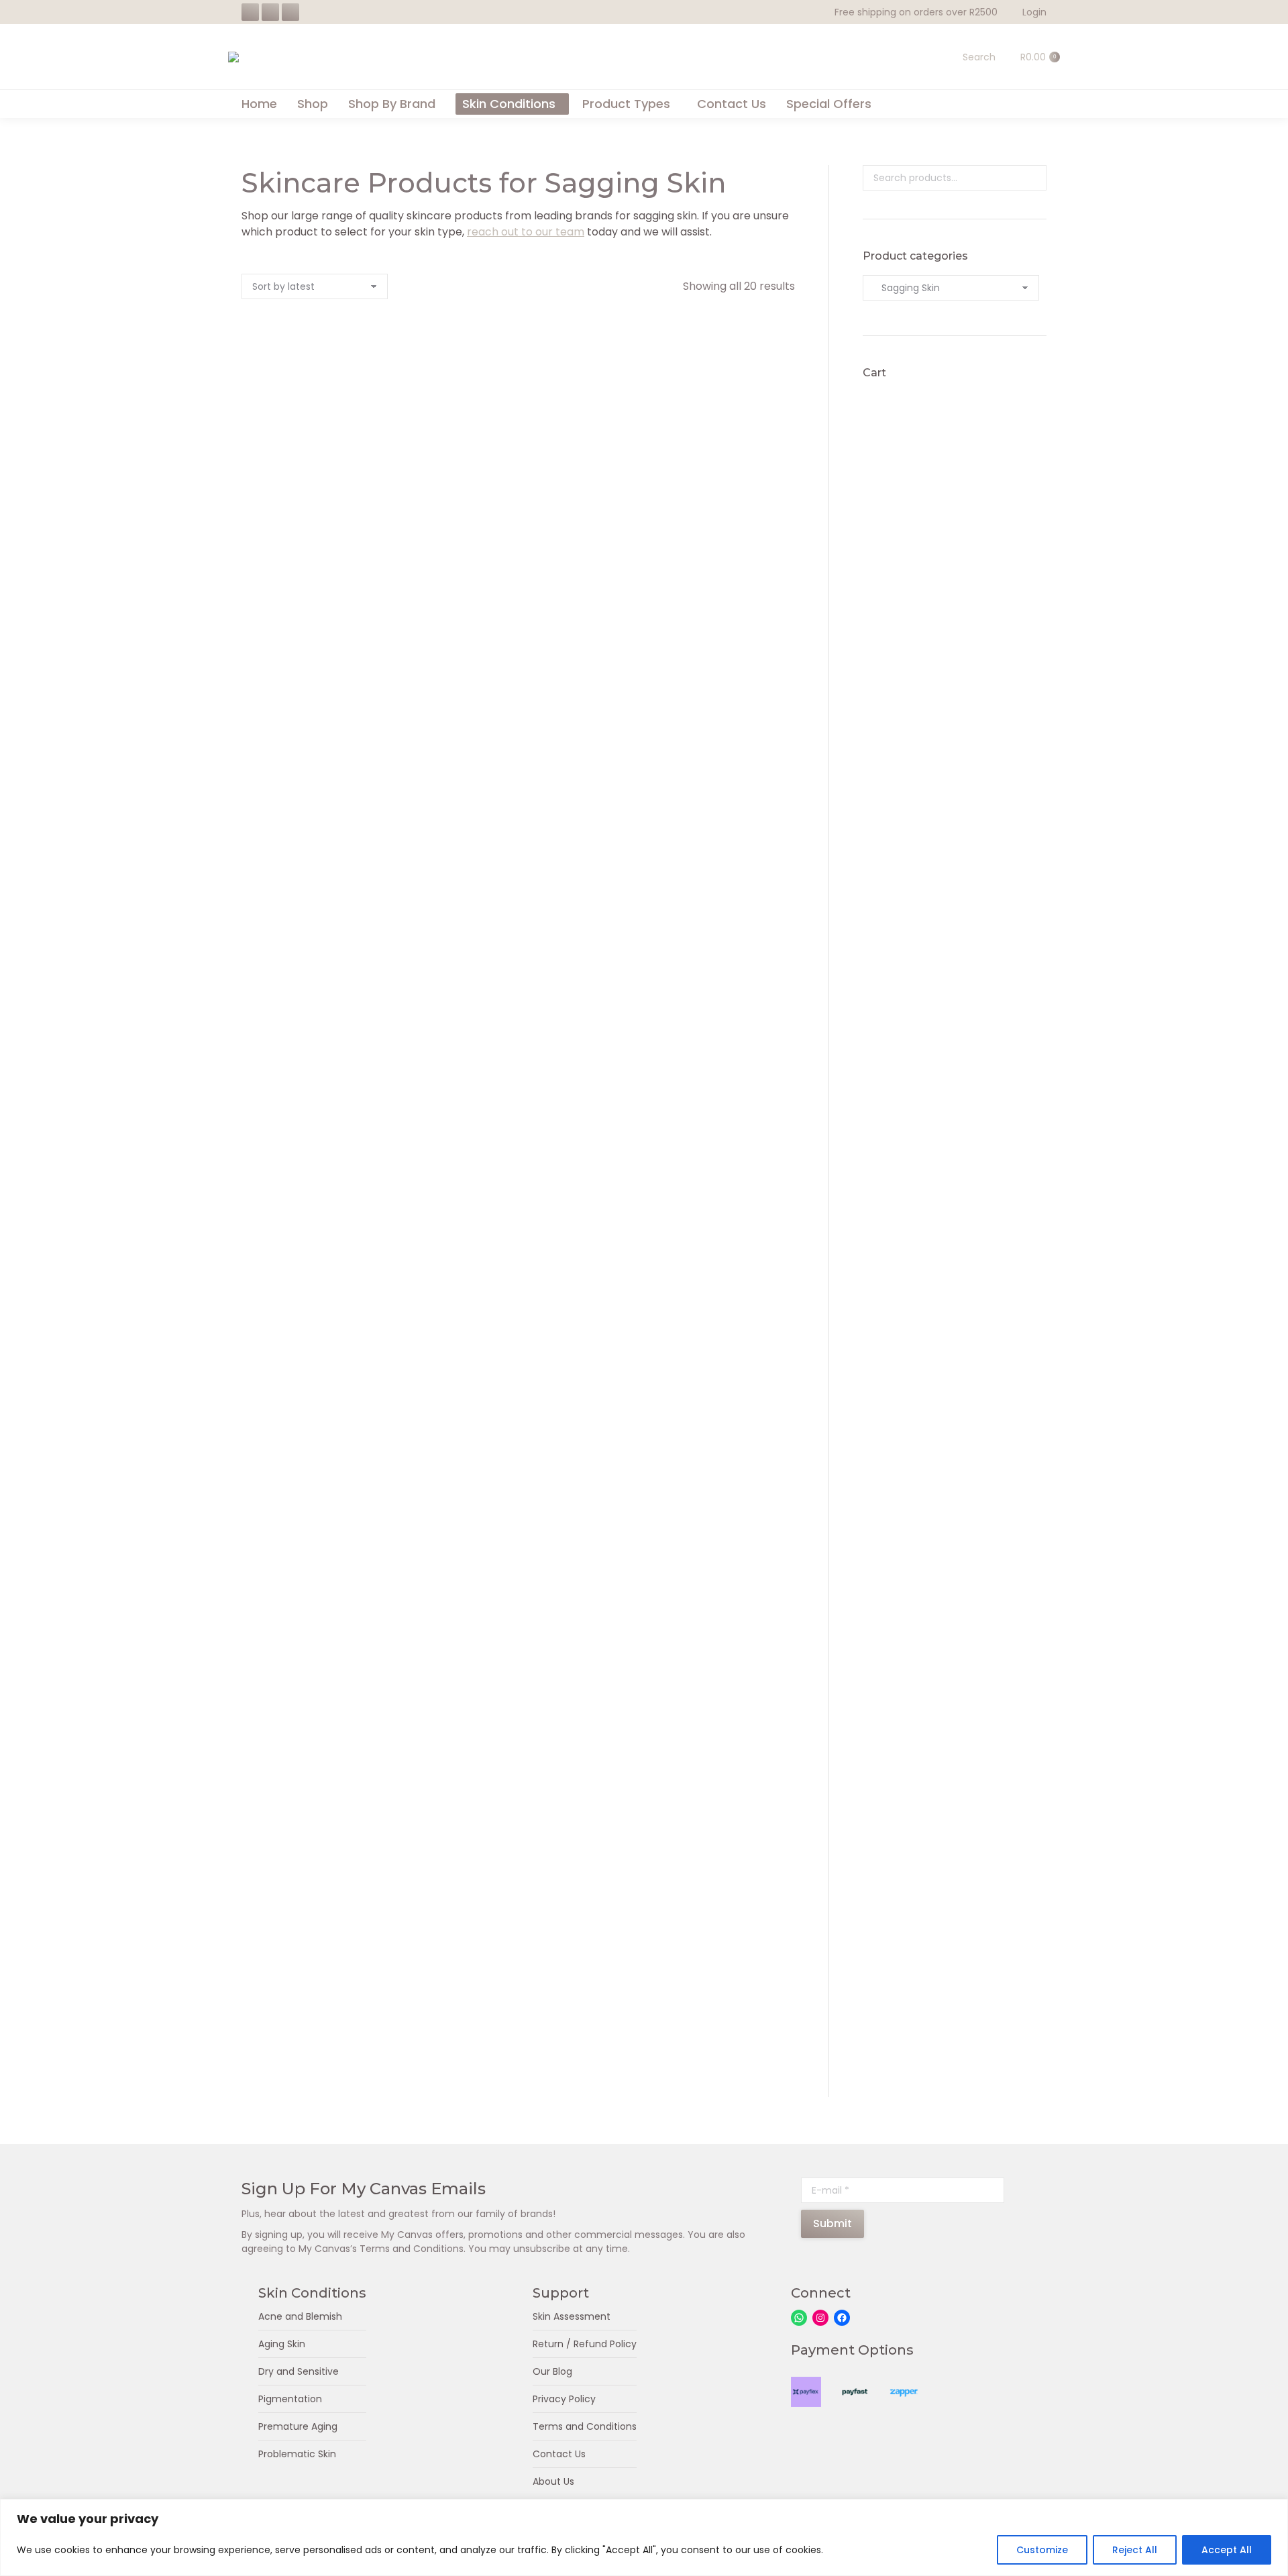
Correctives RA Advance (326, 1016)
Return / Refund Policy (585, 2344)
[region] (644, 2537)
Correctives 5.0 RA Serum (326, 1271)
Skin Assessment (572, 2316)
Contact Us (559, 2454)
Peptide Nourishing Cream (519, 506)
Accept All (1227, 2550)
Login (1034, 12)
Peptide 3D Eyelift (326, 506)
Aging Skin (282, 2344)
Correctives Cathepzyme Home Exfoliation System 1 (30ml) (519, 1798)
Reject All (1135, 2550)
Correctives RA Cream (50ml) (711, 1271)
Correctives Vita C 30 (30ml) (711, 1526)
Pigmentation (290, 2399)
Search (1032, 178)
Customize (1042, 2550)
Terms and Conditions (585, 2426)
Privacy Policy (564, 2399)
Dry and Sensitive (299, 2371)
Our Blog (552, 2371)
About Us (553, 2481)
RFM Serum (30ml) (711, 1016)
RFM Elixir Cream (326, 761)
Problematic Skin (297, 2454)
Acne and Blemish (300, 2316)
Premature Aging (298, 2426)
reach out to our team (526, 232)
